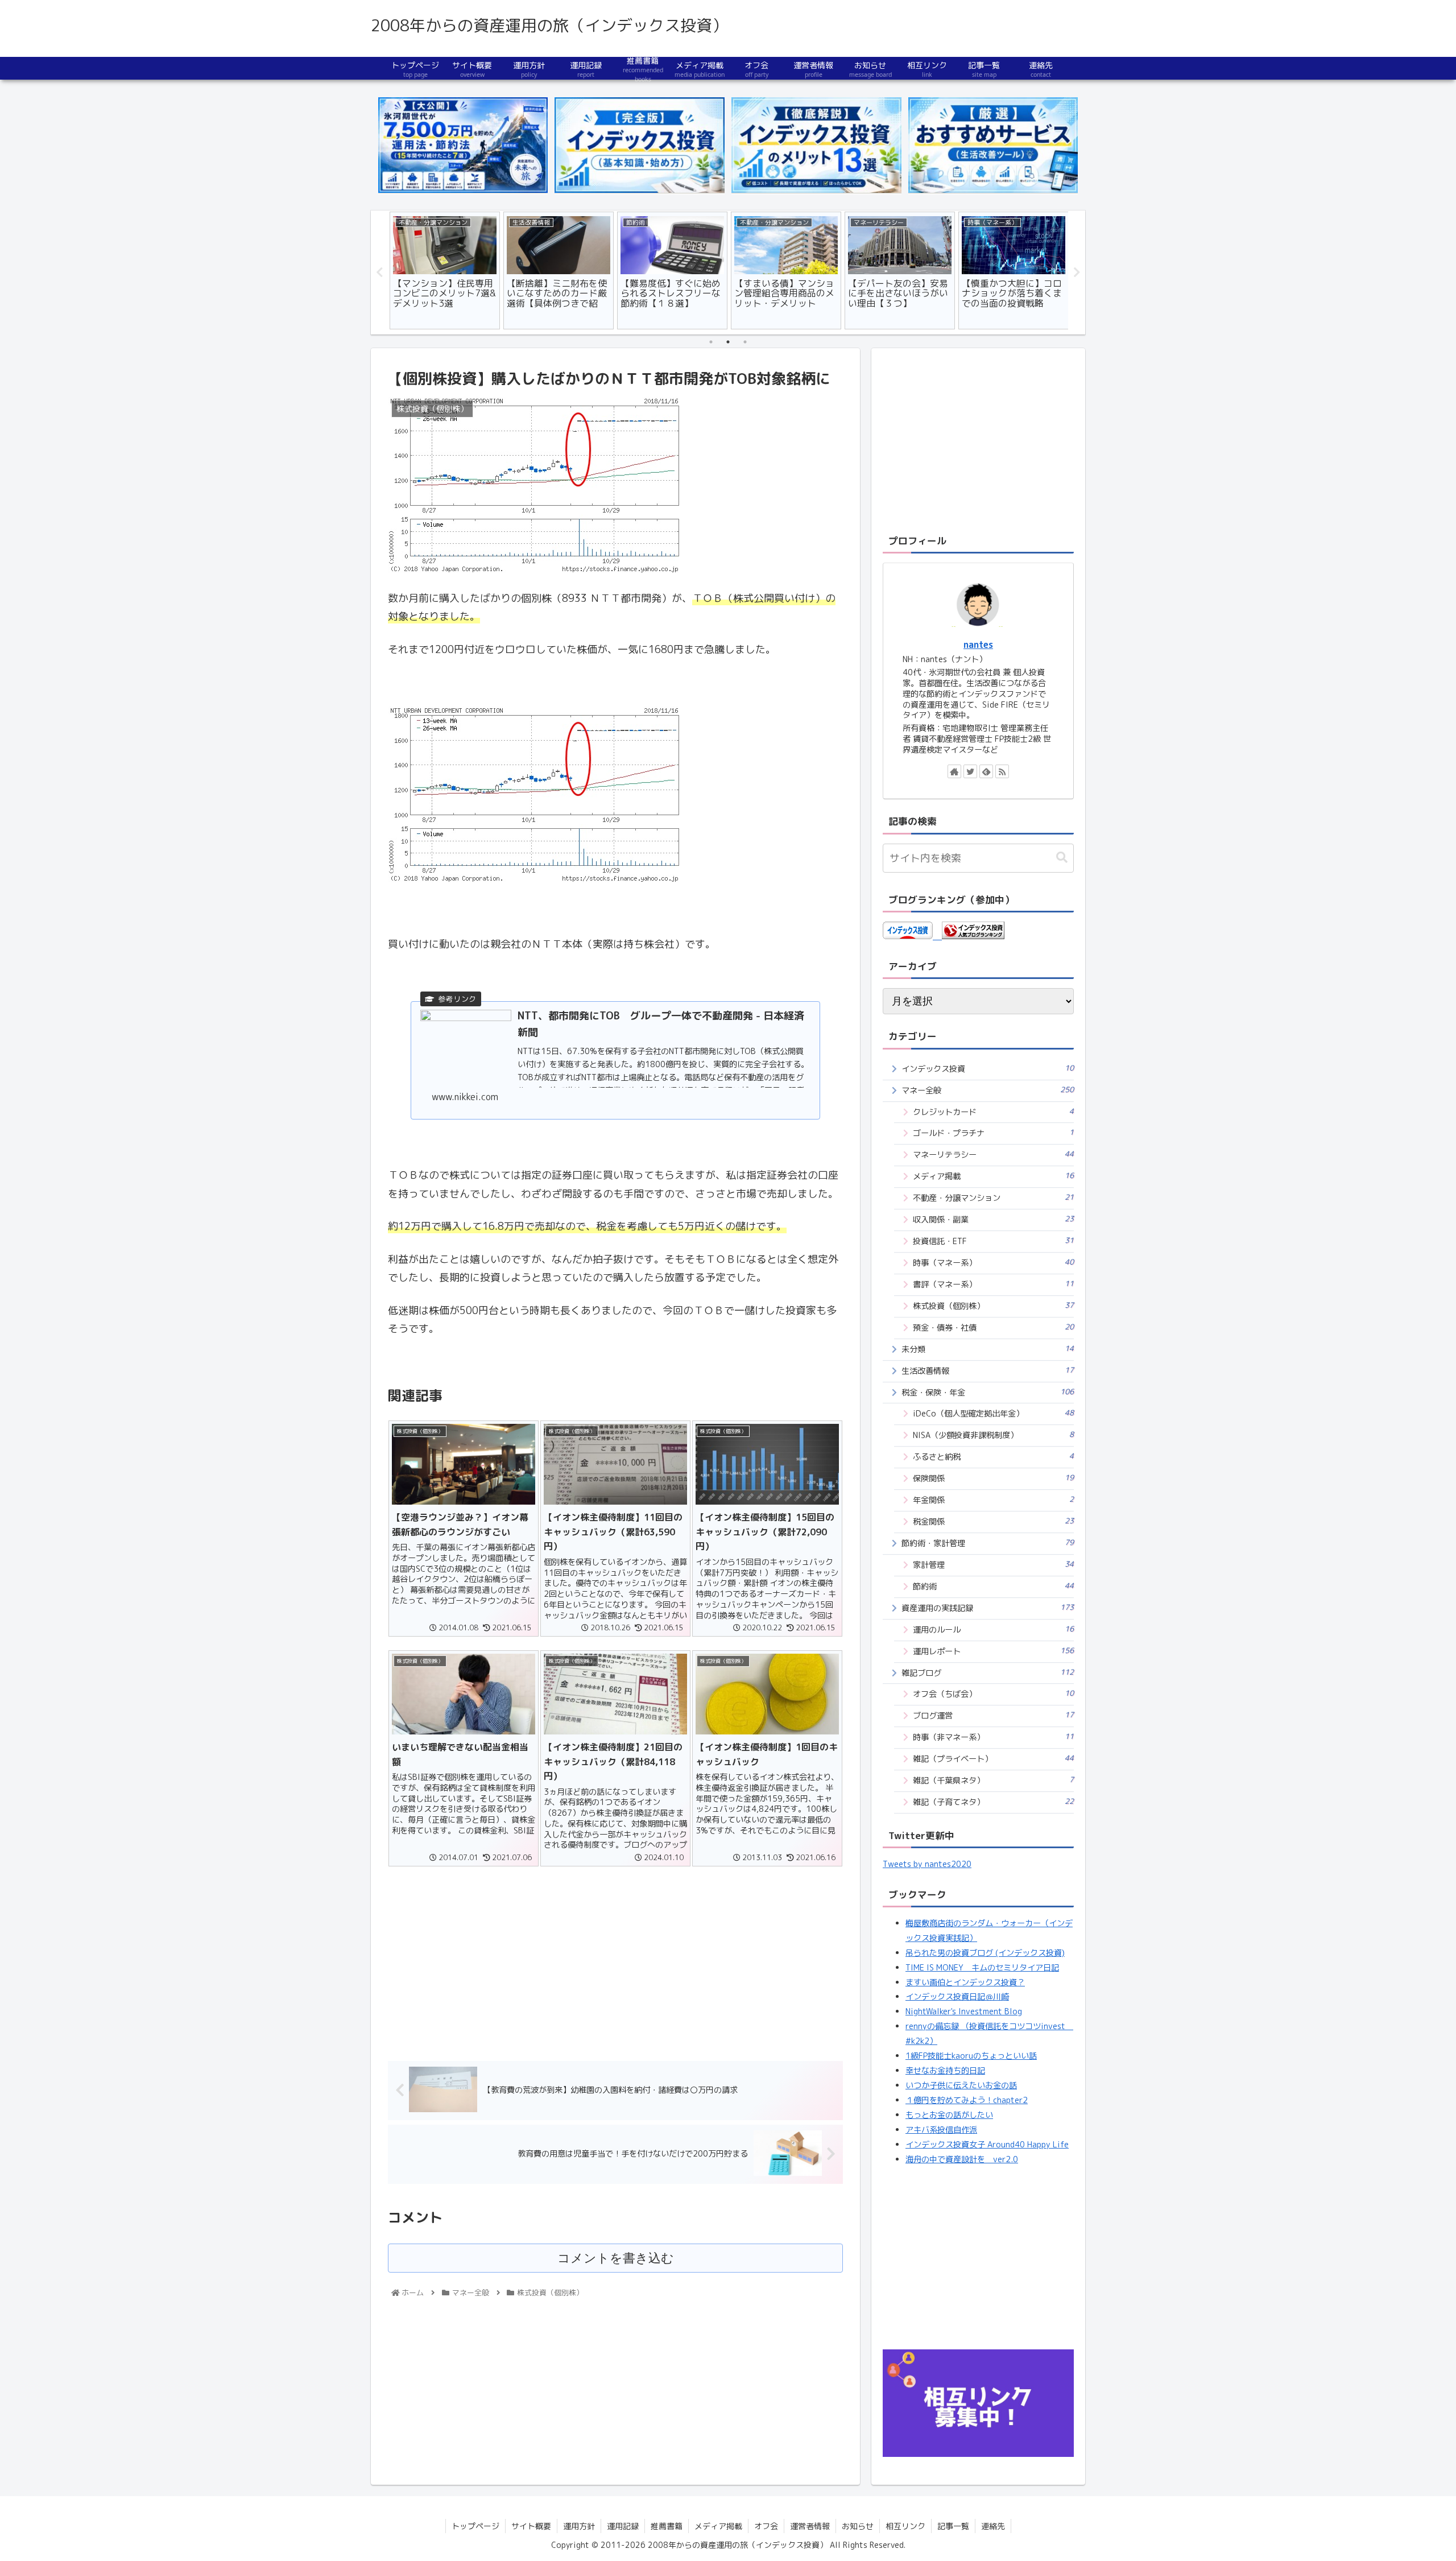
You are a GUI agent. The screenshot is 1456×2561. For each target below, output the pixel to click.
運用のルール (993, 1629)
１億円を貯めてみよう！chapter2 (967, 2100)
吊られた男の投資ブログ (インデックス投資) (985, 1953)
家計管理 (993, 1565)
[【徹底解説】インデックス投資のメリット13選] (816, 145)
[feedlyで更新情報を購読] (986, 771)
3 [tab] (745, 342)
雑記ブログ (988, 1673)
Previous (379, 272)
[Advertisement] (615, 1960)
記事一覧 (953, 2526)
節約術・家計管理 (988, 1543)
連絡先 (993, 2526)
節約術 (993, 1586)
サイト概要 (531, 2526)
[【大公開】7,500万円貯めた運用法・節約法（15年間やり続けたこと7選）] (463, 145)
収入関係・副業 (993, 1219)
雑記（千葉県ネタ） (993, 1780)
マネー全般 (988, 1090)
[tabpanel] (445, 270)
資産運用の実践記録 (988, 1608)
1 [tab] (711, 342)
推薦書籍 (667, 2526)
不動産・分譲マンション (993, 1198)
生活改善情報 (988, 1371)
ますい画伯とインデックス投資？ (965, 1982)
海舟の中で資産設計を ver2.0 (962, 2159)
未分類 (988, 1349)
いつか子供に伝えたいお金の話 (961, 2085)
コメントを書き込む (616, 2258)
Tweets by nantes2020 (927, 1864)
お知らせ (858, 2526)
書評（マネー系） (993, 1284)
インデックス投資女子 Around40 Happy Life (987, 2145)
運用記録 (623, 2526)
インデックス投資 (988, 1069)
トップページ (475, 2526)
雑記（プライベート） (993, 1759)
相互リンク (905, 2526)
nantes (978, 645)
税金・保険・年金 (988, 1392)
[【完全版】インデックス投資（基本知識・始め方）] (639, 145)
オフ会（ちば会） (993, 1694)
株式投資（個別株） (993, 1306)
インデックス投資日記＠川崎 (957, 1997)
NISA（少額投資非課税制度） (993, 1435)
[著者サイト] (954, 771)
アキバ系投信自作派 (941, 2130)
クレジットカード (993, 1112)
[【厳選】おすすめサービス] (993, 145)
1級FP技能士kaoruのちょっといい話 (971, 2056)
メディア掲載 (993, 1176)
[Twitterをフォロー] (970, 771)
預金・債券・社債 (993, 1327)
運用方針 (579, 2526)
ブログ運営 (993, 1715)
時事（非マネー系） (993, 1737)
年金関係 (993, 1500)
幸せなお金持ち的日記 (945, 2071)
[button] (1062, 858)
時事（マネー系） (993, 1263)
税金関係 (993, 1521)
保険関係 (993, 1478)
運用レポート (993, 1651)
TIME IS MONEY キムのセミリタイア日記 (982, 1968)
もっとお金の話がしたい (949, 2115)
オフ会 (766, 2526)
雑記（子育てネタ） (993, 1802)
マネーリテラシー (993, 1154)
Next (1077, 272)
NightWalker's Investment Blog (964, 2011)
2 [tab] (728, 342)
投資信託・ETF (993, 1241)
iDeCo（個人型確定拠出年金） (993, 1413)
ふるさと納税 (993, 1457)
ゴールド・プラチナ (993, 1133)
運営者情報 (810, 2526)
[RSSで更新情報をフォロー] (1002, 771)
